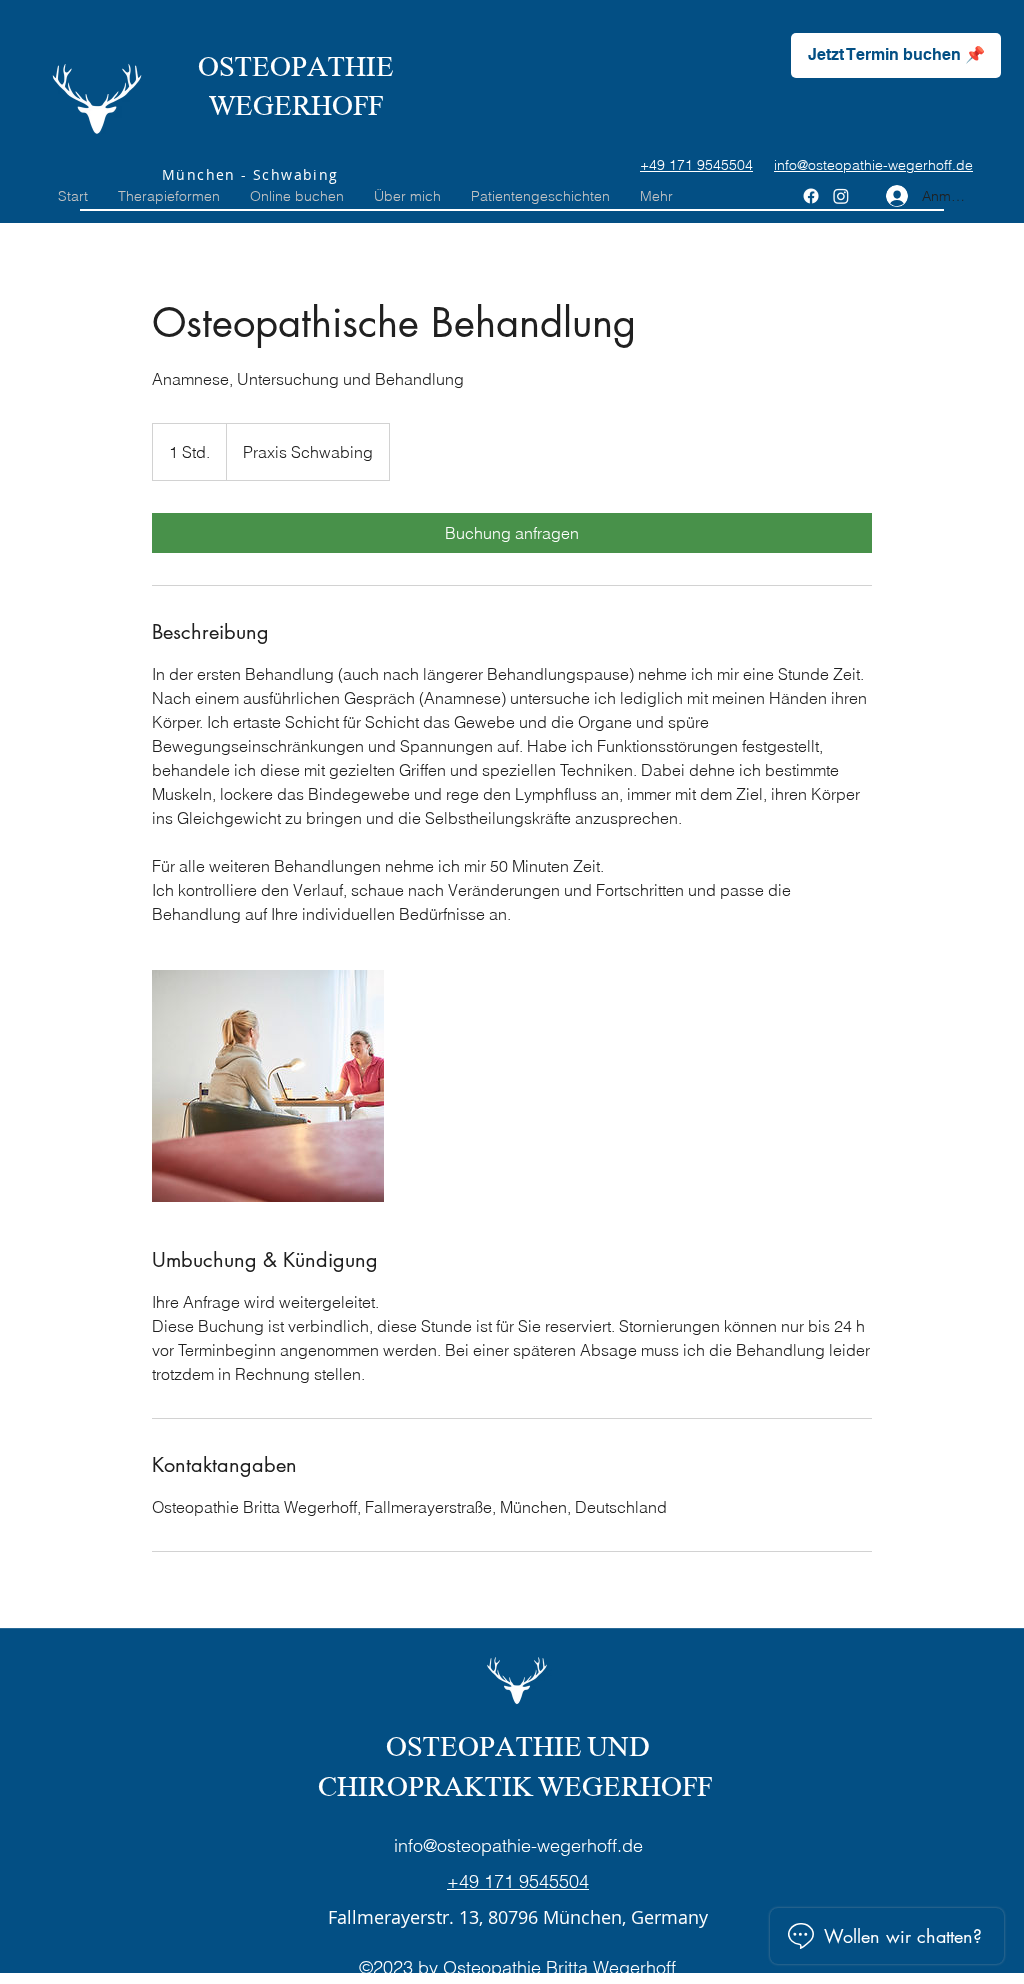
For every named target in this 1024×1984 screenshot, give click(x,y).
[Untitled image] (268, 1086)
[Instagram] (841, 196)
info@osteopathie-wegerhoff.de (518, 1845)
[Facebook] (811, 196)
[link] (512, 533)
